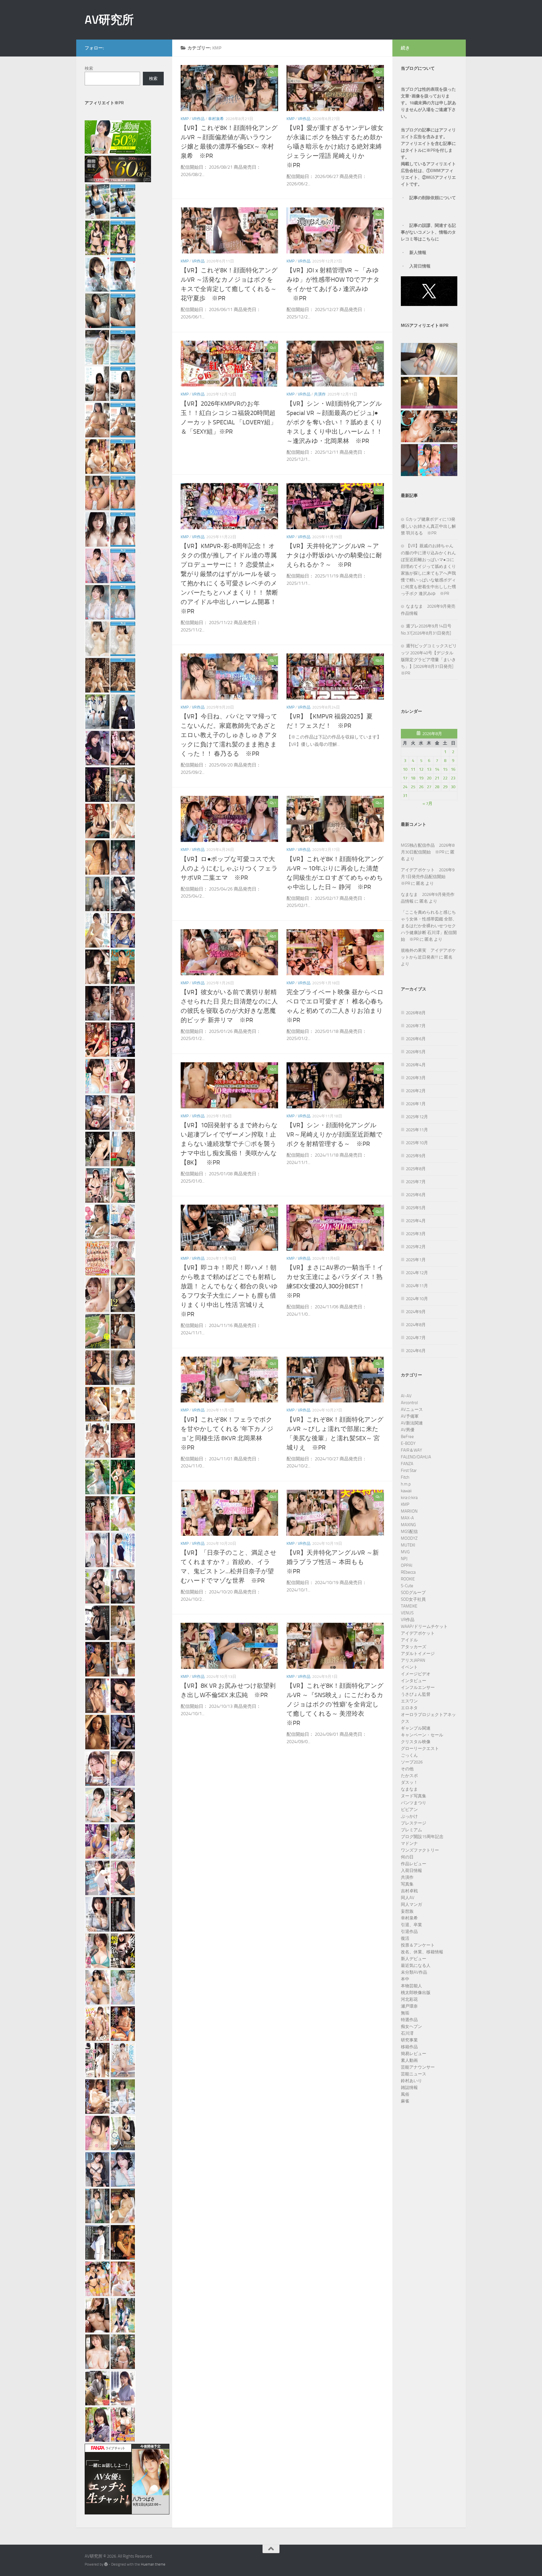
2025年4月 (416, 1221)
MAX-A (407, 1518)
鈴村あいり (411, 2081)
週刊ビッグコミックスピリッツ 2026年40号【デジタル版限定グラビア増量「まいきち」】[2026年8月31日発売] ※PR (429, 660)
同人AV (408, 1898)
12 (421, 769)
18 (413, 778)
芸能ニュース (414, 2074)
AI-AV (406, 1396)
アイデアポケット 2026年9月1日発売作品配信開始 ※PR (428, 877)
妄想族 (407, 1911)
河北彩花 (409, 1999)
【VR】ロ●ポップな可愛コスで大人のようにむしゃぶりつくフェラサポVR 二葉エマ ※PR (229, 868)
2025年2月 (416, 1247)
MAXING (408, 1525)
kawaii (406, 1491)
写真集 (407, 1884)
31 (405, 796)
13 (429, 769)
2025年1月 (416, 1260)
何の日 (407, 1857)
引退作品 (409, 1932)
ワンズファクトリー (420, 1850)
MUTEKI (408, 1545)
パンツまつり (414, 1803)
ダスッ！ (409, 1782)
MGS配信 (409, 1532)
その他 (407, 1769)
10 (405, 769)
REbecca (408, 1572)
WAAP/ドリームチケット (424, 1626)
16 (453, 769)
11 (413, 769)
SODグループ (413, 1593)
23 (453, 778)
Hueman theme (153, 2564)
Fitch (405, 1477)
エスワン (409, 1701)
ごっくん (409, 1755)
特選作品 (409, 2020)
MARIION (409, 1511)
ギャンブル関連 (416, 1728)
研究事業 (409, 2040)
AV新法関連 (412, 1423)
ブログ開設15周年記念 (422, 1837)
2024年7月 (416, 1338)
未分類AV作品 (414, 1972)
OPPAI (407, 1565)
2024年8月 (416, 1325)
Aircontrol (409, 1403)
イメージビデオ (416, 1674)
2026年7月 (416, 1026)
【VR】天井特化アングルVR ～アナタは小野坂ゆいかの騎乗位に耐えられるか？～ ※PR (334, 555)
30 (453, 787)
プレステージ (414, 1823)
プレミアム (411, 1830)
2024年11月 (417, 1286)
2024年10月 (417, 1299)
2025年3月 (416, 1234)
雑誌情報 (409, 2088)
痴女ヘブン (411, 2027)
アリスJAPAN (413, 1660)
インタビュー (414, 1681)
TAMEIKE (409, 1606)
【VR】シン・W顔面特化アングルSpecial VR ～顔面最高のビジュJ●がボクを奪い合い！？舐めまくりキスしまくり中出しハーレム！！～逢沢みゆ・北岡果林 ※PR (335, 422)
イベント (409, 1667)
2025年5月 (416, 1208)
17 (405, 778)
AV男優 (408, 1430)
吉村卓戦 (409, 1891)
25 (413, 787)
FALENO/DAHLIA (416, 1457)
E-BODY (408, 1443)
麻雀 (405, 2101)
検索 (89, 68)
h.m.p (406, 1484)
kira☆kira (409, 1498)
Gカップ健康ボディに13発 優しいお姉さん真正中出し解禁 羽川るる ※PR (428, 526)
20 (429, 778)
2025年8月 (416, 1169)
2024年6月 (416, 1351)
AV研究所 (109, 20)
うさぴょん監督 (416, 1694)
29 (445, 787)
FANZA (407, 1464)
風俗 (405, 2094)
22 (445, 778)
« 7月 (428, 803)
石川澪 (407, 2033)
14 (437, 769)
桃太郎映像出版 (416, 1993)
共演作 (320, 394)
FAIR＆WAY (411, 1450)
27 (429, 787)
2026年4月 (416, 1065)
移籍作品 (409, 2047)
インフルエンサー (418, 1687)
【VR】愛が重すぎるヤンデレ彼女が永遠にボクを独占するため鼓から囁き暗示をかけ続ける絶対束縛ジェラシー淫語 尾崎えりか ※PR (335, 147)
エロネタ (409, 1708)
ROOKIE (408, 1579)
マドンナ (409, 1843)
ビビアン (409, 1810)
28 (437, 787)
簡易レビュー (414, 2054)
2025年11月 (417, 1130)
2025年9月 (416, 1156)
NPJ (404, 1559)
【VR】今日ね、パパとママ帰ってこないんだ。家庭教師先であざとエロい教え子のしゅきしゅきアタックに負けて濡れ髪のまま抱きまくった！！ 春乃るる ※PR (229, 735)
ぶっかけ (409, 1816)
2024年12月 (417, 1273)
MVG (405, 1552)
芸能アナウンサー (418, 2067)
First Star (409, 1471)
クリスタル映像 (416, 1742)
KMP (185, 119)
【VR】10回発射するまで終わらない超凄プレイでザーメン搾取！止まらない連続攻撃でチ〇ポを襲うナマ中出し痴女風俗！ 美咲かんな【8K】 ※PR (229, 1144)
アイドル (409, 1640)
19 (421, 778)
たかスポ (409, 1776)
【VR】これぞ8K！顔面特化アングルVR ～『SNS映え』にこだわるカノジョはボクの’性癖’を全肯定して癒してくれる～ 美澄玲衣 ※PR (335, 1704)
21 (437, 778)
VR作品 (198, 119)
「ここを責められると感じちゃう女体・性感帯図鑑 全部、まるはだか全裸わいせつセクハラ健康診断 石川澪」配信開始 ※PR (429, 926)
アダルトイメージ (418, 1654)
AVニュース (412, 1409)
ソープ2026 (412, 1762)
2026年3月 (416, 1078)
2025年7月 (416, 1182)
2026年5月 (416, 1052)
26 (421, 787)
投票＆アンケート (418, 1945)
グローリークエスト (420, 1749)
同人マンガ (411, 1904)
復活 (405, 1938)
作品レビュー (414, 1864)
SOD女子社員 (413, 1599)
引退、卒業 (411, 1925)
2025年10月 (417, 1143)
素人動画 (409, 2060)
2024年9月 (416, 1312)
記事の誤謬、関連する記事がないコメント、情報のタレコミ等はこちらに (428, 232)
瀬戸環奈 (409, 2006)
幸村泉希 (216, 119)
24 (405, 787)
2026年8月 (416, 1013)
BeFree (407, 1437)
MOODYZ (409, 1538)
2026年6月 (416, 1039)
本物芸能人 (411, 1986)
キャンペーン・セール (422, 1735)
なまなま (409, 1789)
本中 (405, 1979)
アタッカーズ (414, 1647)
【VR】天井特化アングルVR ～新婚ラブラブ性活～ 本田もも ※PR (333, 1562)
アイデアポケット (418, 1633)
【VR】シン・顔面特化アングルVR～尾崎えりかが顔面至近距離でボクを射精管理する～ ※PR (335, 1135)
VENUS (407, 1613)
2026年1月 (416, 1104)
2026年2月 (416, 1091)
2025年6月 (416, 1195)
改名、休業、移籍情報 (422, 1952)
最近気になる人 (416, 1965)
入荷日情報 (420, 266)
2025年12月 (417, 1117)
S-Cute (407, 1586)
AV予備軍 (410, 1416)
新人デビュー (414, 1959)
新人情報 (418, 253)
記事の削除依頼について (433, 198)
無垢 (405, 2013)
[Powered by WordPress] (106, 2564)
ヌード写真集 (414, 1796)
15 (445, 769)
